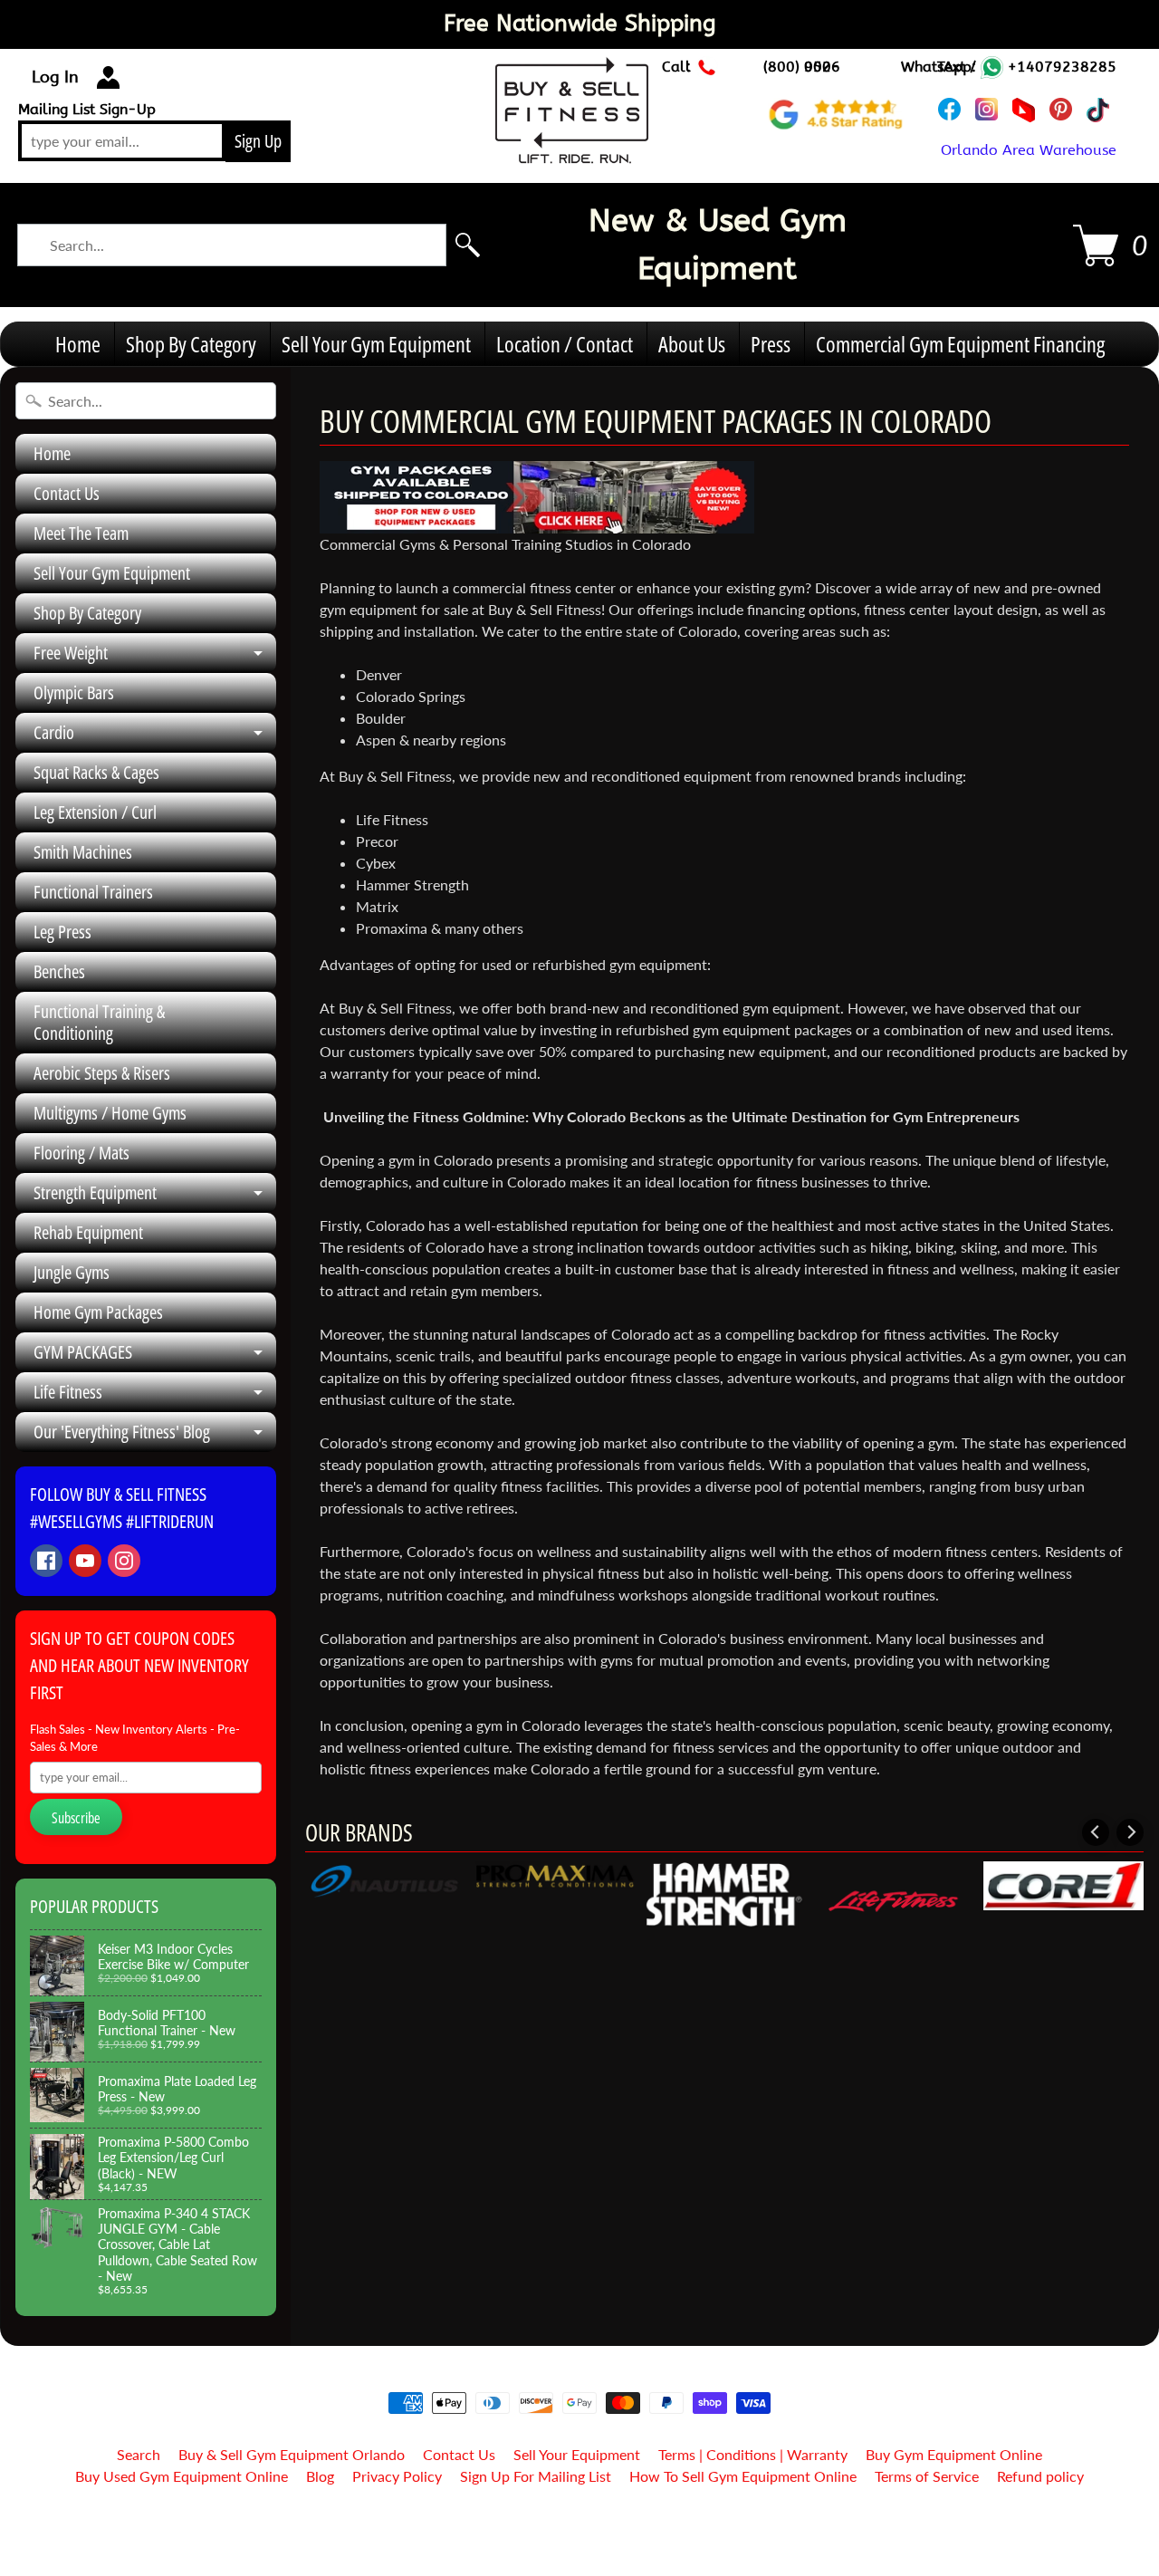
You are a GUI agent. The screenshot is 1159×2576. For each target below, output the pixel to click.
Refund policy (1040, 2476)
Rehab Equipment (88, 1232)
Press (771, 344)
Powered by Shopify (580, 2538)
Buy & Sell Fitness (573, 2523)
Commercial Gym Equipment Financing (960, 344)
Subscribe (76, 1818)
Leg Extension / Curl (95, 812)
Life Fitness (155, 1396)
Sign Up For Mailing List (536, 2476)
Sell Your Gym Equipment (376, 344)
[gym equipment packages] (537, 522)
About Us (692, 344)
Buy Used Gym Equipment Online (182, 2476)
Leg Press (62, 932)
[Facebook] (46, 1561)
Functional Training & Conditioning (99, 1022)
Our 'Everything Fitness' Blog (155, 1436)
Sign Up (258, 141)
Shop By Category (191, 344)
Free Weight (155, 657)
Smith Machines (83, 852)
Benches (59, 971)
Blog (320, 2476)
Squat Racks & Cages (96, 772)
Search (139, 2454)
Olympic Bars (74, 692)
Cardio (155, 736)
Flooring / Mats (81, 1153)
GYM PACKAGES (155, 1356)
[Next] (1130, 1832)
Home (78, 344)
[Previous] (1096, 1832)
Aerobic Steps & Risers (102, 1073)
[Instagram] (124, 1561)
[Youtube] (85, 1561)
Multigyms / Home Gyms (110, 1113)
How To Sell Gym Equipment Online (743, 2476)
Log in (55, 77)
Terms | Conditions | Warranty (753, 2454)
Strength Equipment (155, 1197)
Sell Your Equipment (577, 2454)
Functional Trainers (93, 892)
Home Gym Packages (98, 1312)
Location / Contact (565, 344)
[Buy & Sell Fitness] (572, 153)
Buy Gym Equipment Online (954, 2454)
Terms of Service (927, 2476)
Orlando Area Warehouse (1029, 150)
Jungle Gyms (72, 1272)
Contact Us (67, 493)
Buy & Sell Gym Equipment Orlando (292, 2454)
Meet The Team (81, 533)
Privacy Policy (397, 2476)
